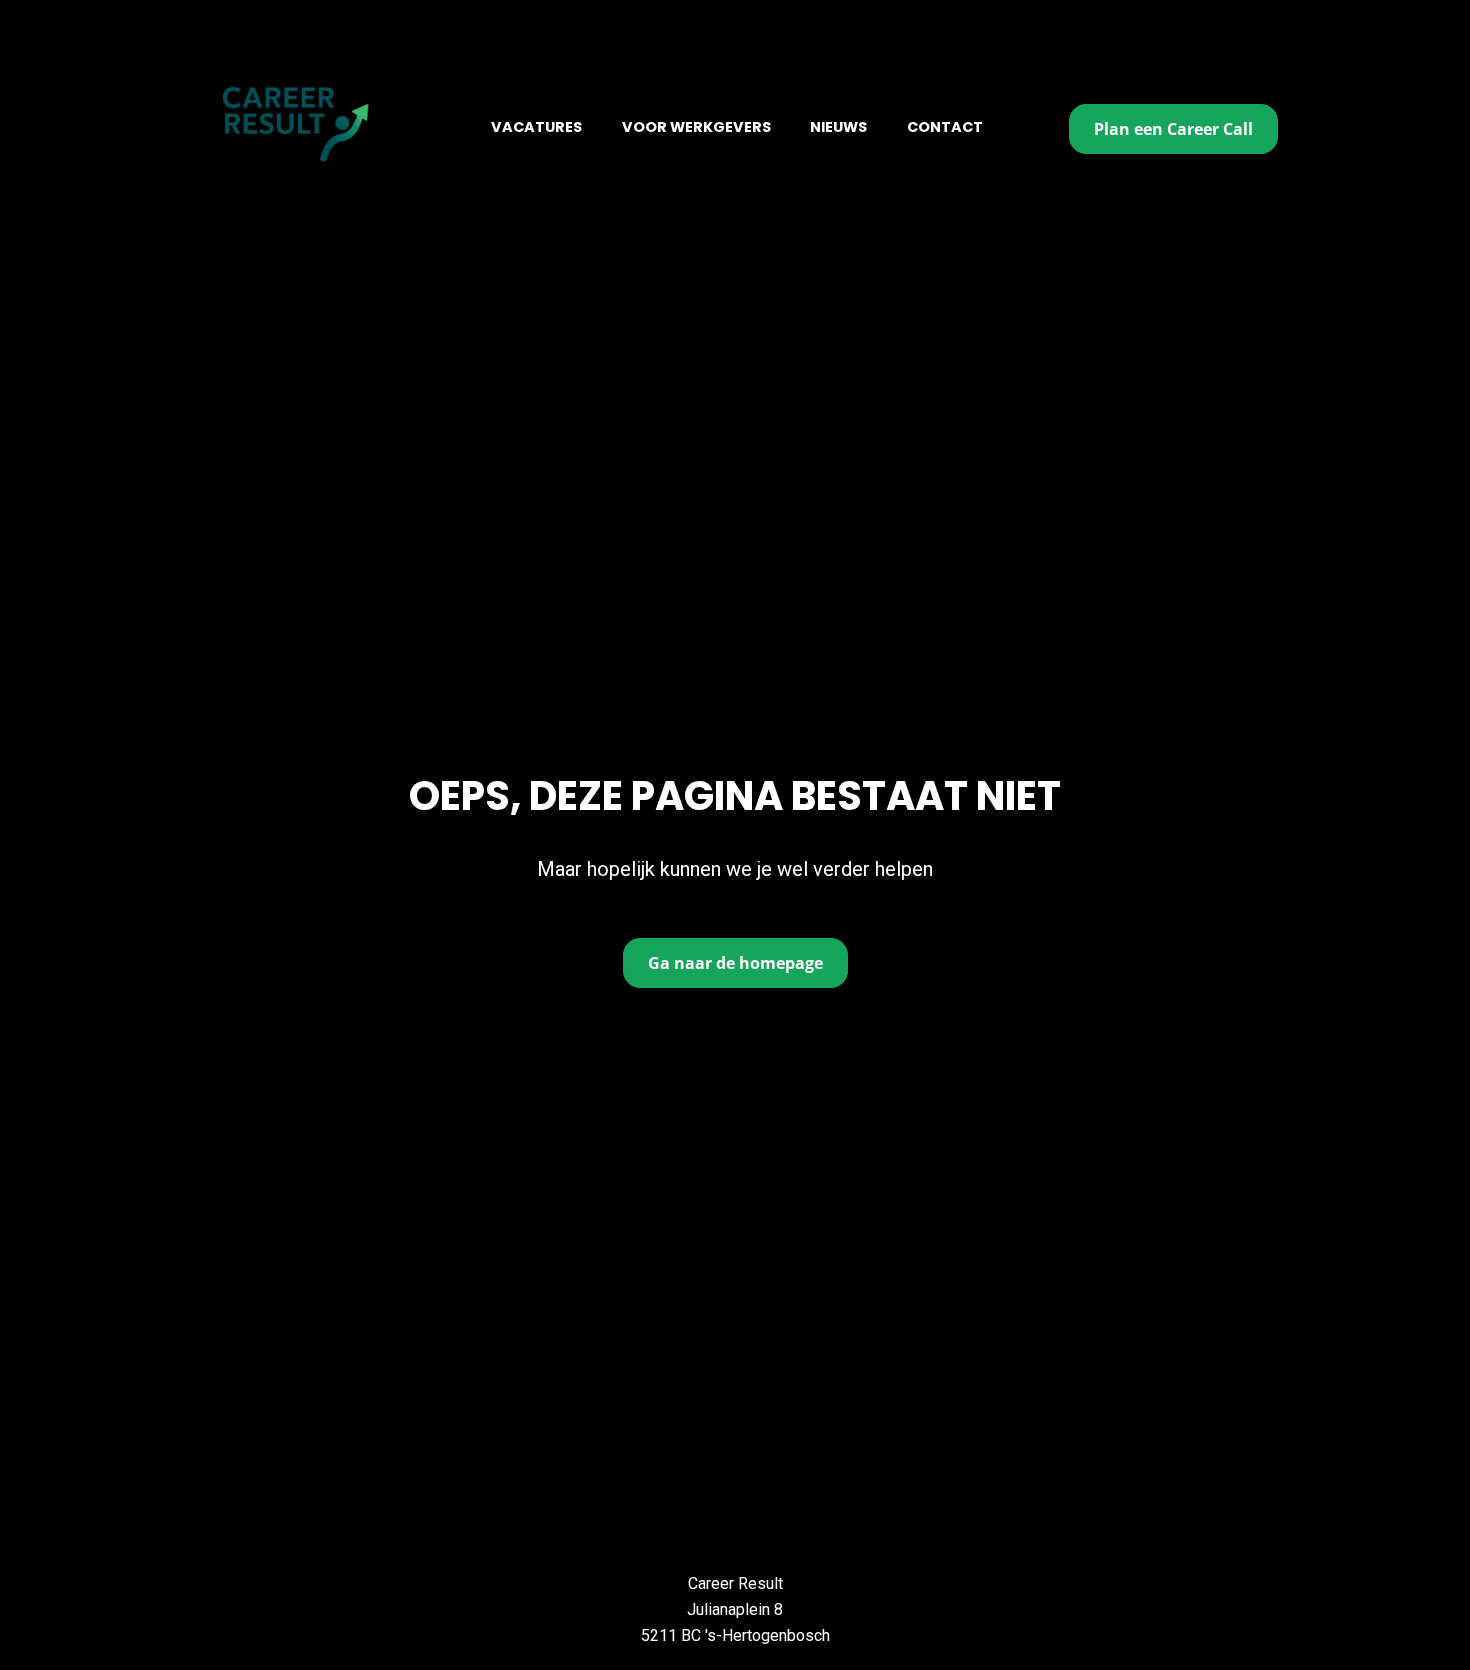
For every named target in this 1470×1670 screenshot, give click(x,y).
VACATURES (536, 127)
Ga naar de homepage (735, 963)
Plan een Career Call (1173, 129)
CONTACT (945, 127)
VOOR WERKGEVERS (696, 127)
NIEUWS (838, 127)
